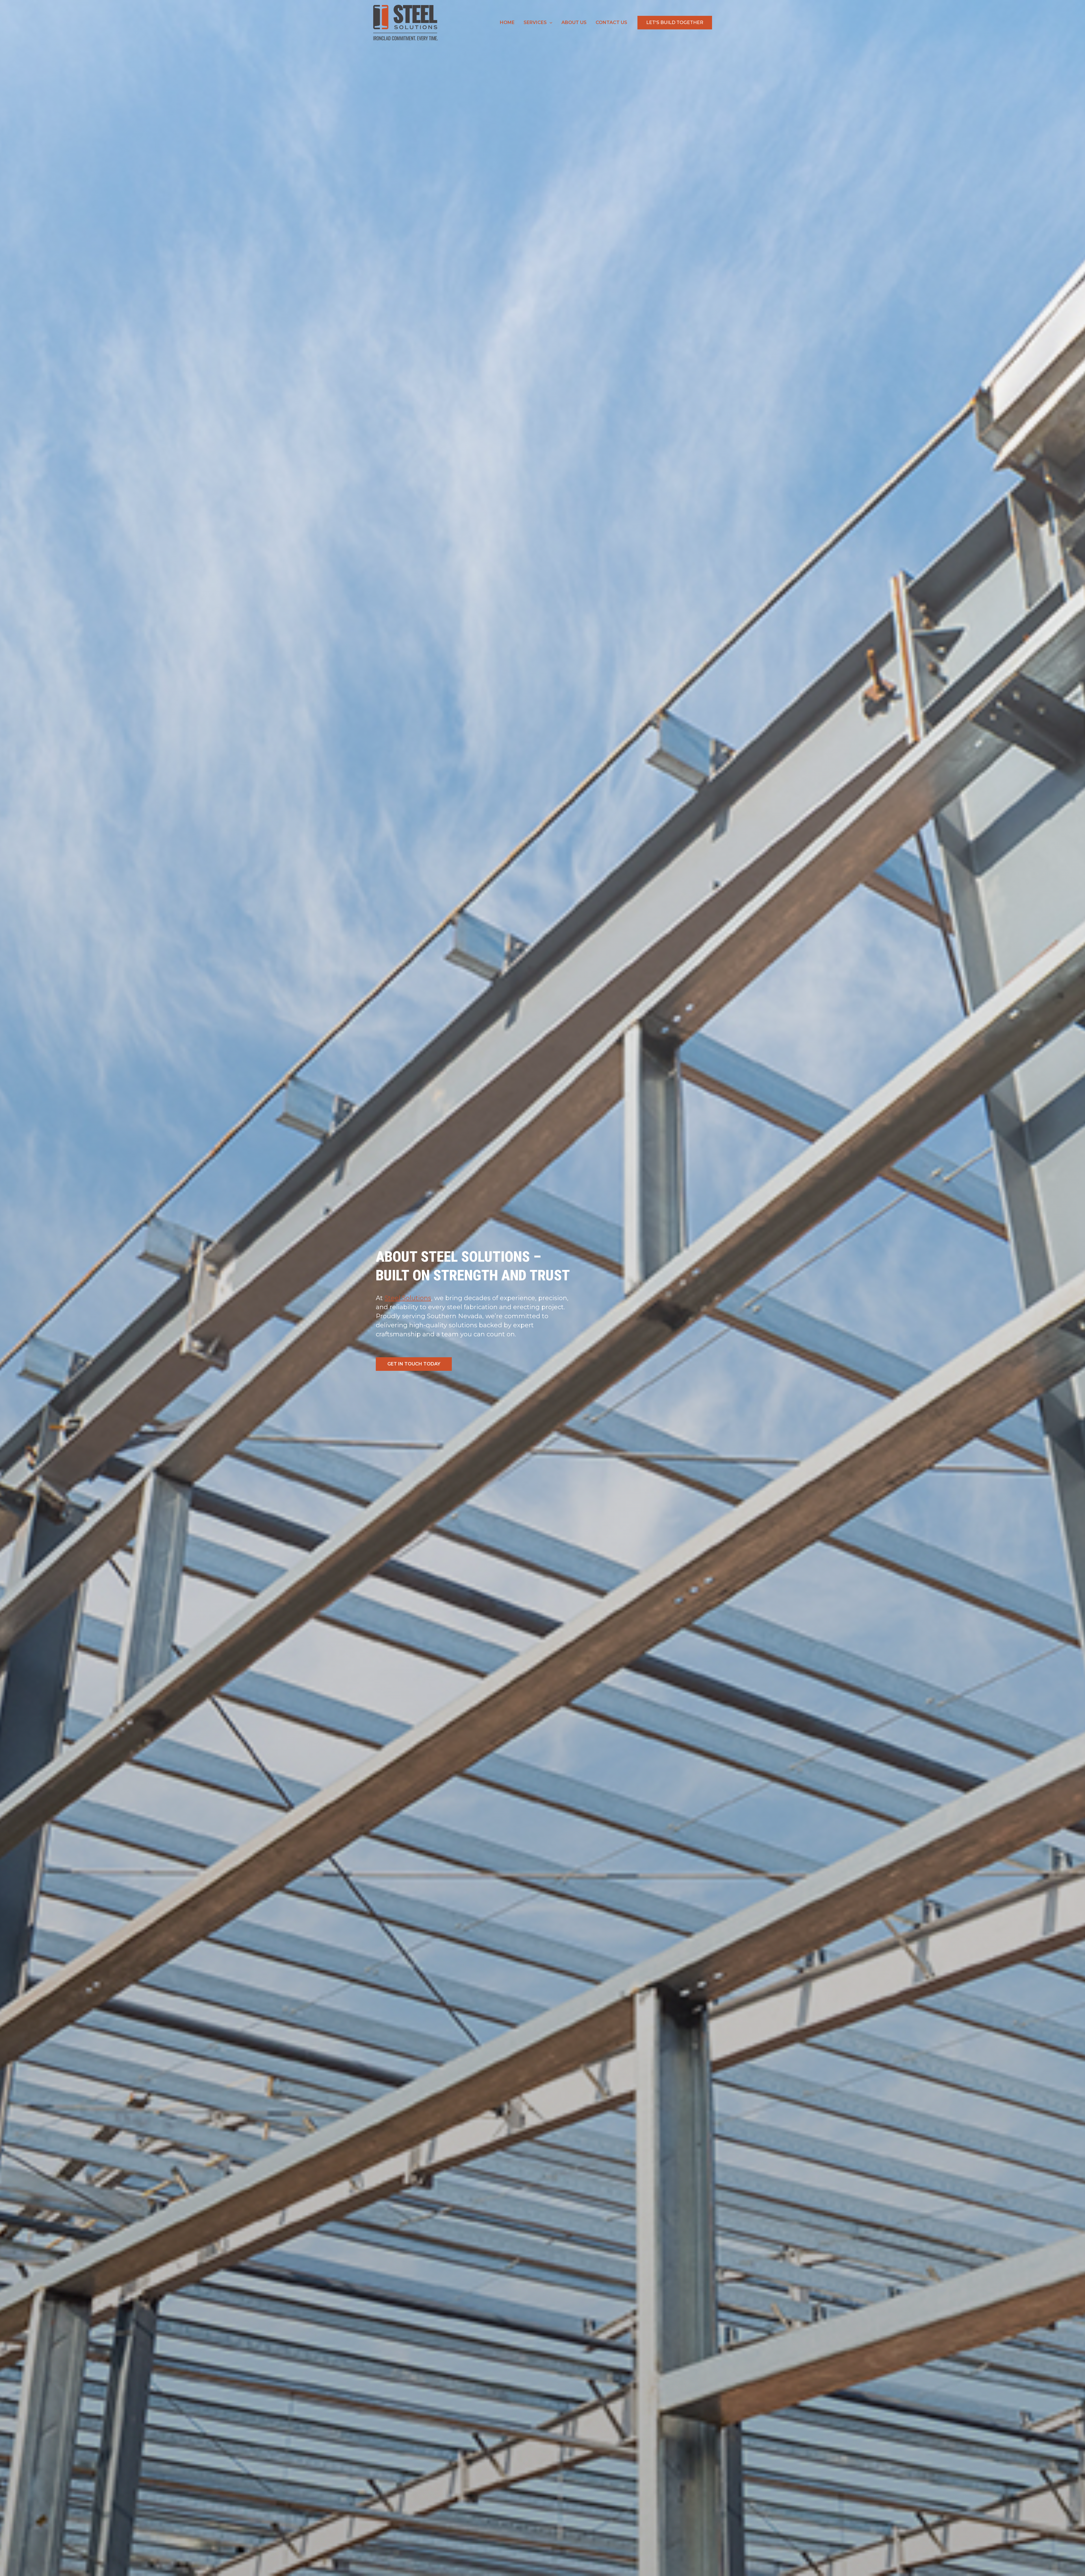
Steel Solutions (408, 1298)
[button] (550, 23)
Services (535, 22)
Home (507, 22)
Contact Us (611, 22)
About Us (574, 22)
